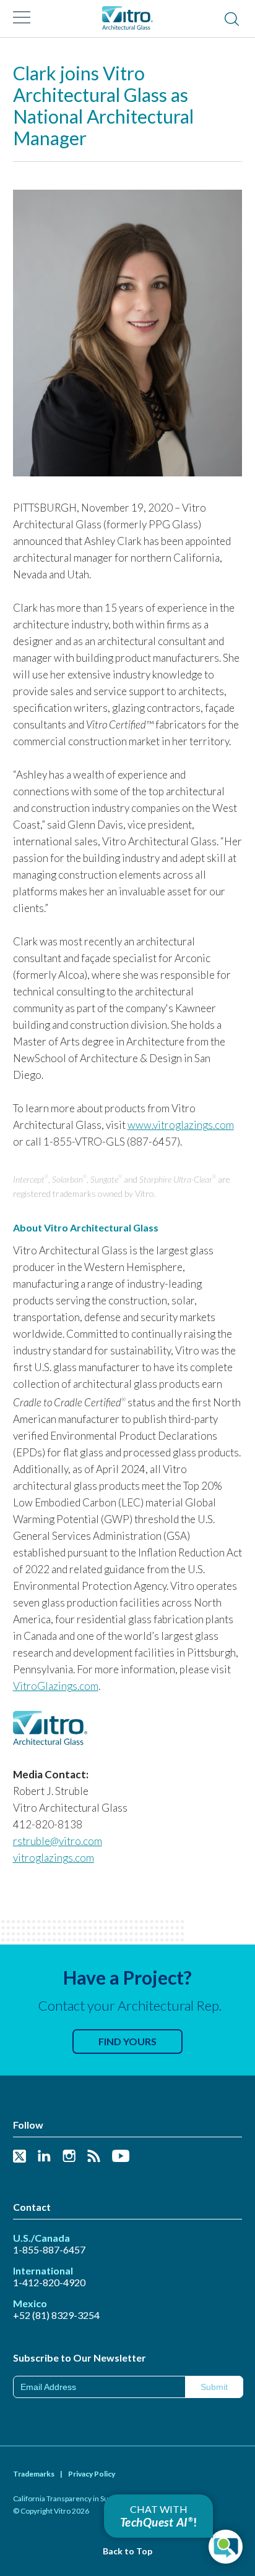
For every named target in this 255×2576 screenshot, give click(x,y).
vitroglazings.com (54, 1858)
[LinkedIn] (44, 2157)
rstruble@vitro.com (58, 1841)
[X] (19, 2157)
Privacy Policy (92, 2474)
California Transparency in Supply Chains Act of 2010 (99, 2498)
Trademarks (34, 2474)
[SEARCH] (231, 20)
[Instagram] (69, 2157)
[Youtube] (121, 2157)
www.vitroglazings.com (181, 1125)
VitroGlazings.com (56, 1686)
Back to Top (127, 2551)
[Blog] (94, 2157)
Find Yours (127, 2041)
